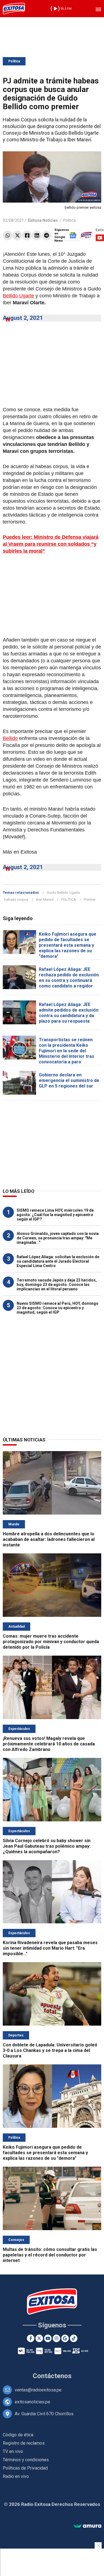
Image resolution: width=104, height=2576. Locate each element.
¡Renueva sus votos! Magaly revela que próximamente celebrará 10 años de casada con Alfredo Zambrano (49, 1744)
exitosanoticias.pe (32, 2402)
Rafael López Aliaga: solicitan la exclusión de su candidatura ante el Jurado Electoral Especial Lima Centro (58, 1261)
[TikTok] (74, 2338)
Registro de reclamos (24, 2443)
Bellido (10, 738)
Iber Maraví (45, 899)
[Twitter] (17, 235)
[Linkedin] (37, 235)
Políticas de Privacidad (25, 2468)
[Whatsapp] (8, 235)
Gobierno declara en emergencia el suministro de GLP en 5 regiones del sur (69, 1080)
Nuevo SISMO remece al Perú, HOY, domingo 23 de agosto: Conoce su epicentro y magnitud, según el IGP (58, 1308)
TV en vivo (13, 2451)
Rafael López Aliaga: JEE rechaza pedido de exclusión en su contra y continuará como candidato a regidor (69, 978)
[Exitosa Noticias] (14, 9)
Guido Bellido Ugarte (63, 893)
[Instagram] (56, 2338)
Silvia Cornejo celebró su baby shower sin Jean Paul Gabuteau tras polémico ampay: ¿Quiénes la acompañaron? (47, 1846)
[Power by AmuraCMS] (87, 2526)
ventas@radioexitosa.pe (38, 2390)
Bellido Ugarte (18, 296)
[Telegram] (46, 235)
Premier (90, 899)
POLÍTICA (69, 899)
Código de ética (18, 2435)
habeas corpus (16, 899)
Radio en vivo (16, 2476)
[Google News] (65, 2338)
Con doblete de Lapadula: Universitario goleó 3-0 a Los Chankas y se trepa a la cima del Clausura (50, 2050)
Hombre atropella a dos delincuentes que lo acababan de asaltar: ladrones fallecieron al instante (49, 1539)
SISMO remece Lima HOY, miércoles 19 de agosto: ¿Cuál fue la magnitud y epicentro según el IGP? (55, 1215)
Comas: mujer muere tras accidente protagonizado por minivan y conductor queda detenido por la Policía (51, 1642)
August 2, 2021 (23, 318)
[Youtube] (48, 2338)
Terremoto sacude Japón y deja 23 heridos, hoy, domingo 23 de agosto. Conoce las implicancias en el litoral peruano (57, 1285)
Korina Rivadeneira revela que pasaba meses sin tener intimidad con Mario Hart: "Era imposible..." (50, 1948)
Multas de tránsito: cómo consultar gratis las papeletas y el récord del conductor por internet (50, 2255)
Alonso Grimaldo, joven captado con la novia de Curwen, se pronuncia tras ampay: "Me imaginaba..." (58, 1238)
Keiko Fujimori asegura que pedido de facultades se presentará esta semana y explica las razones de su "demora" (68, 945)
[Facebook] (27, 235)
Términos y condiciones (26, 2460)
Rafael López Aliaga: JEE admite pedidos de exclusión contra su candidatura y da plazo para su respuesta (69, 1013)
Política (14, 61)
